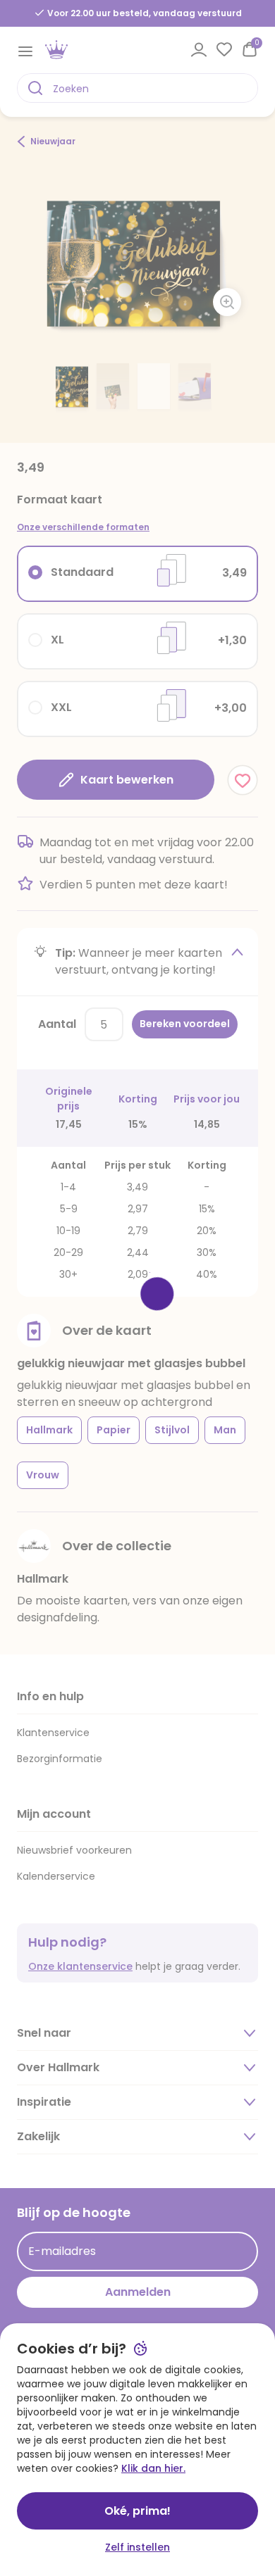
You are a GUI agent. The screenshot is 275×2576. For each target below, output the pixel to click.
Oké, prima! (137, 2511)
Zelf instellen (137, 2547)
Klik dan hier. (153, 2468)
